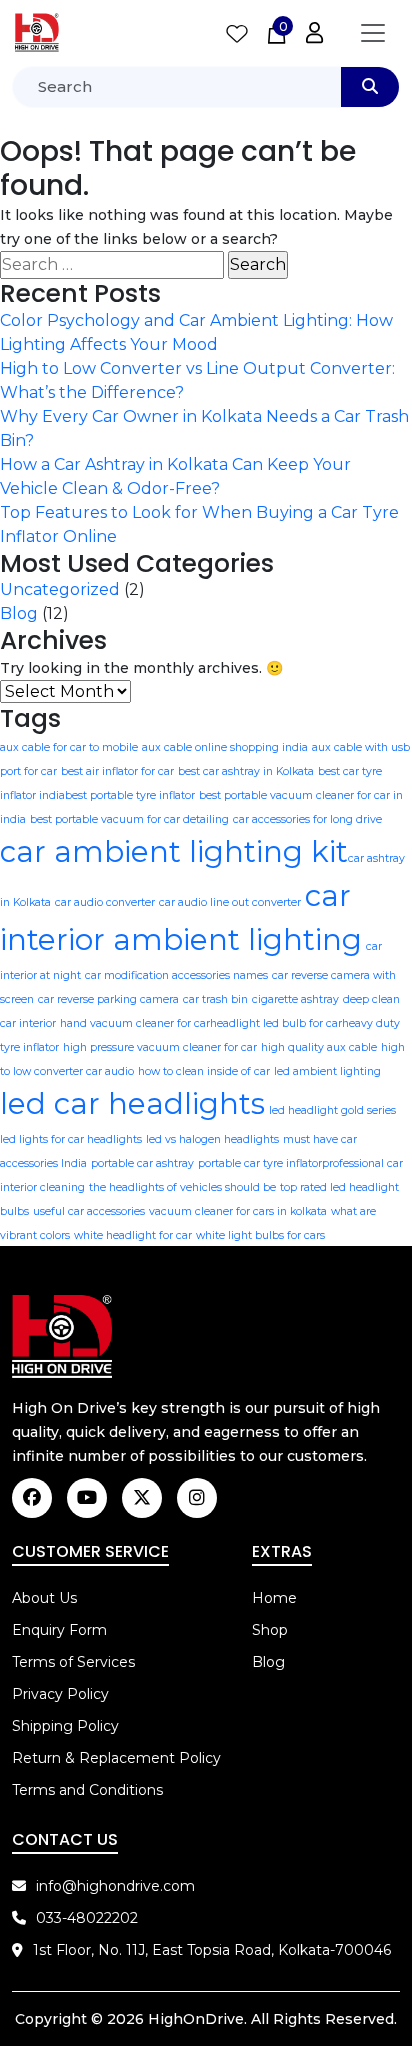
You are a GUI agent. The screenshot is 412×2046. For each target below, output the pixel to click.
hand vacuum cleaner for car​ (135, 1023)
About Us (44, 1598)
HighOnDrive (196, 2019)
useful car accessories (89, 1211)
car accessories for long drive (307, 819)
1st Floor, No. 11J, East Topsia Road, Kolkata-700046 (212, 1950)
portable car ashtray (142, 1163)
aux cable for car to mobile (69, 747)
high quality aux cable (319, 1047)
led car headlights (132, 1103)
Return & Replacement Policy (116, 1758)
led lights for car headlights (71, 1139)
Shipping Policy (65, 1726)
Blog (19, 613)
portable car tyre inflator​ (260, 1163)
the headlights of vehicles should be (182, 1187)
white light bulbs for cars (260, 1235)
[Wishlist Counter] (237, 33)
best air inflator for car (117, 771)
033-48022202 (87, 1918)
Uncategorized (60, 589)
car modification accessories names (176, 975)
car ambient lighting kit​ (174, 851)
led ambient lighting (327, 1071)
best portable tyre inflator (130, 795)
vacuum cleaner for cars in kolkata (238, 1211)
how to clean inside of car (204, 1071)
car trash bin (215, 999)
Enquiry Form (59, 1630)
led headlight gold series (332, 1110)
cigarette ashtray (295, 999)
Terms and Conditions (87, 1790)
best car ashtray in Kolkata (246, 771)
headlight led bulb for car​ (276, 1023)
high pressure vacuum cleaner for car (160, 1047)
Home (274, 1598)
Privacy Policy (60, 1694)
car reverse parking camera (108, 999)
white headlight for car (133, 1235)
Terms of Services (73, 1662)
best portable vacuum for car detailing (129, 819)
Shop (270, 1630)
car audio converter (105, 902)
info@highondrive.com (115, 1886)
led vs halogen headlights (212, 1139)
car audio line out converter (230, 902)
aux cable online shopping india (225, 747)
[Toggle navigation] (373, 33)
